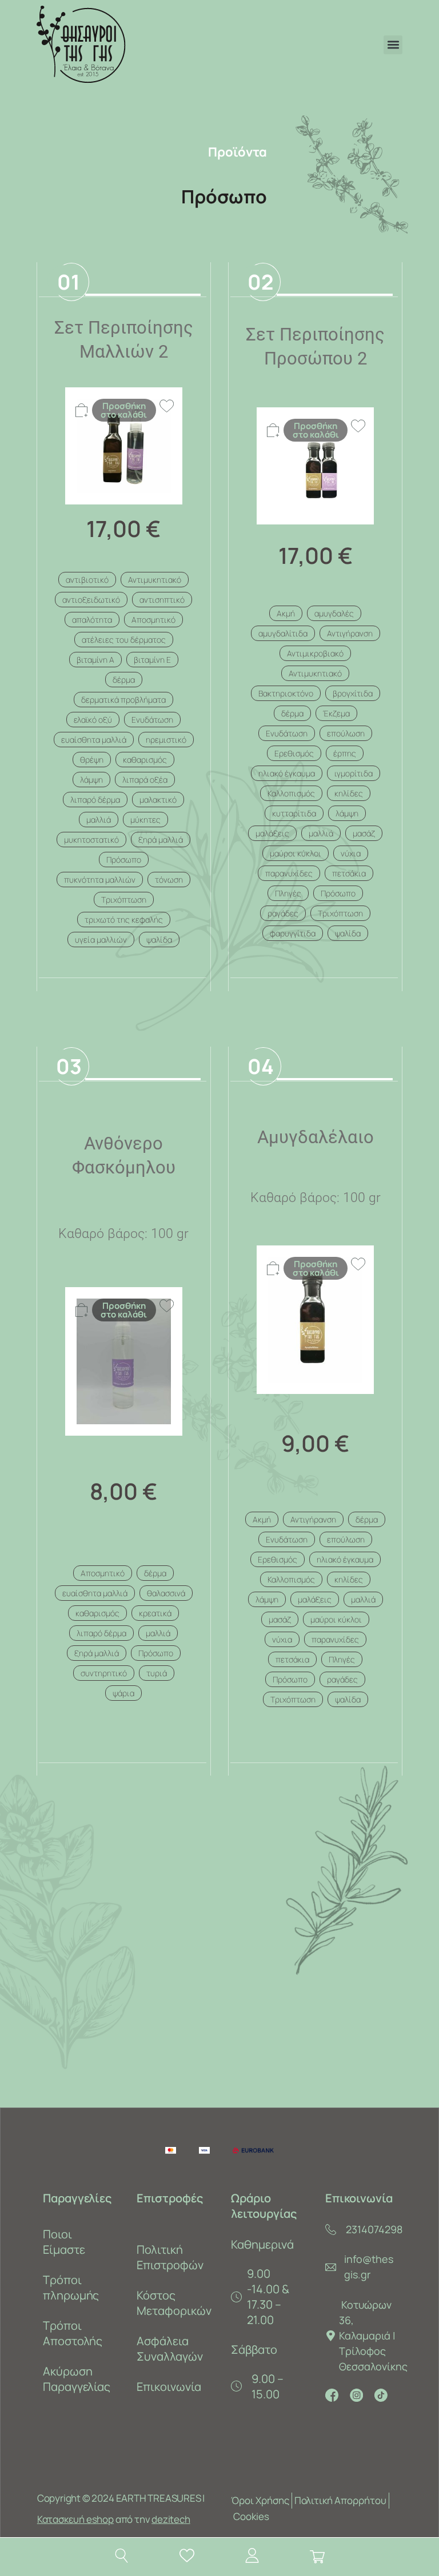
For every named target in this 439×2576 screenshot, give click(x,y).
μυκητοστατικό (91, 840)
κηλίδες (349, 793)
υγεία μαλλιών (101, 940)
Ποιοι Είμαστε (64, 2242)
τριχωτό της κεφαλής (124, 920)
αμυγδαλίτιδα (283, 633)
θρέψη (92, 760)
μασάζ (364, 833)
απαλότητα (92, 620)
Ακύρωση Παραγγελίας (77, 2379)
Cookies (251, 2516)
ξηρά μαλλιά (161, 840)
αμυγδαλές (334, 613)
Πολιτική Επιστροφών (170, 2257)
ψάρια (123, 1693)
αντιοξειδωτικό (91, 600)
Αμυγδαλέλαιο (316, 1137)
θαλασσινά (166, 1593)
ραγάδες (283, 913)
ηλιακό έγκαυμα (287, 773)
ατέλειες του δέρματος (124, 640)
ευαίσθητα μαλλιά (94, 740)
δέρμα (124, 680)
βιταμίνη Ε (152, 660)
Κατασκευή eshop (75, 2519)
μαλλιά (99, 820)
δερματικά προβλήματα (123, 700)
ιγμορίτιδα (354, 773)
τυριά (157, 1673)
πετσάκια (349, 873)
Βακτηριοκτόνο (286, 693)
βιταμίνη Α (95, 660)
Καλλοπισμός (291, 793)
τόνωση (169, 880)
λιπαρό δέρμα (95, 800)
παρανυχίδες (289, 873)
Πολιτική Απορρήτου (340, 2500)
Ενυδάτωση (152, 720)
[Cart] (317, 2557)
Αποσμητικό (153, 620)
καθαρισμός (145, 760)
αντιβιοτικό (87, 580)
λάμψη (91, 780)
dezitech (171, 2519)
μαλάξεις (272, 833)
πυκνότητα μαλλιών (100, 880)
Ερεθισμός (294, 753)
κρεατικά (155, 1613)
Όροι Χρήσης (260, 2500)
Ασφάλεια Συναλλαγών (170, 2349)
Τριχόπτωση (124, 900)
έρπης (345, 753)
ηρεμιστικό (166, 740)
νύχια (351, 853)
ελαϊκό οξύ (93, 720)
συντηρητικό (104, 1673)
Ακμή (286, 613)
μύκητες (145, 820)
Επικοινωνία (169, 2387)
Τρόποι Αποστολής (73, 2333)
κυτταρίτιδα (294, 813)
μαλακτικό (158, 800)
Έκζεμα (336, 713)
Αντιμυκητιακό (155, 580)
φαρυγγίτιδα (293, 933)
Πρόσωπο (124, 860)
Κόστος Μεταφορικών (172, 2303)
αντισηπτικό (162, 600)
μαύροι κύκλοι (296, 853)
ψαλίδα (159, 940)
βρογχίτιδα (353, 693)
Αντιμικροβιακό (315, 653)
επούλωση (346, 733)
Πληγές (288, 893)
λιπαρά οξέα (145, 780)
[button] (393, 45)
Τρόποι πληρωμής (71, 2287)
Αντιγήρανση (350, 633)
